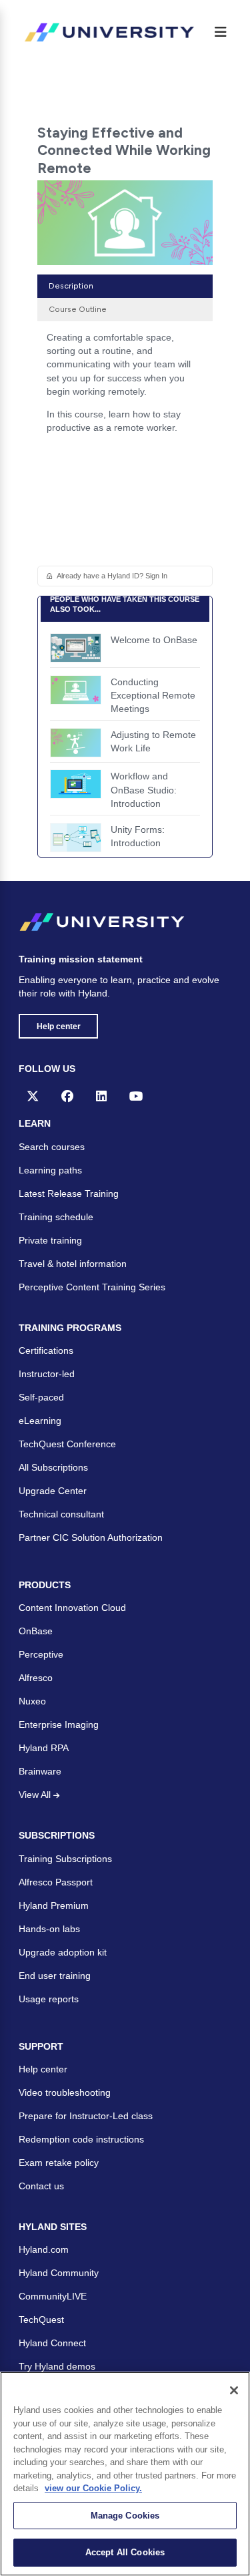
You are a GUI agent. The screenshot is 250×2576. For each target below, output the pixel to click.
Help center (59, 1027)
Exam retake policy (59, 2163)
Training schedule (56, 1217)
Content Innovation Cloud (72, 1608)
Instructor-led (47, 1374)
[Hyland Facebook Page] (67, 1096)
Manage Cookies (125, 2516)
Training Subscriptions (65, 1859)
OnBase (36, 1631)
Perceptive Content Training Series (92, 1287)
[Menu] (221, 32)
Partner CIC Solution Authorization (91, 1537)
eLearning (40, 1421)
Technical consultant (61, 1514)
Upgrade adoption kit (63, 1952)
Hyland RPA (44, 1748)
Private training (50, 1240)
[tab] (125, 286)
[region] (125, 2474)
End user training (55, 1976)
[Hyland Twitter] (33, 1096)
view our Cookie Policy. (93, 2488)
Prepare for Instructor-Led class (86, 2116)
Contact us (41, 2186)
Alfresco (36, 1678)
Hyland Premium (54, 1905)
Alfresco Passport (56, 1882)
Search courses (52, 1147)
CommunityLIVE (53, 2296)
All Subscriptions (53, 1467)
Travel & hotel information (73, 1264)
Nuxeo (32, 1701)
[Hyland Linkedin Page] (101, 1096)
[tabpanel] (125, 387)
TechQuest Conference (67, 1444)
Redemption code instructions (81, 2139)
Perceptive (41, 1654)
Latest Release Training (69, 1193)
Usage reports (49, 1999)
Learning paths (50, 1170)
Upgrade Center (53, 1491)
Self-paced (41, 1397)
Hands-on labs (49, 1929)
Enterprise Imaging (59, 1724)
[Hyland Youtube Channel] (136, 1096)
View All (36, 1795)
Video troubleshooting (65, 2092)
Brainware (40, 1771)
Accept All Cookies (125, 2552)
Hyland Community (59, 2273)
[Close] (234, 2390)
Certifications (46, 1350)
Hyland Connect (52, 2343)
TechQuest (41, 2320)
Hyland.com (44, 2249)
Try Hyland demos (57, 2366)
